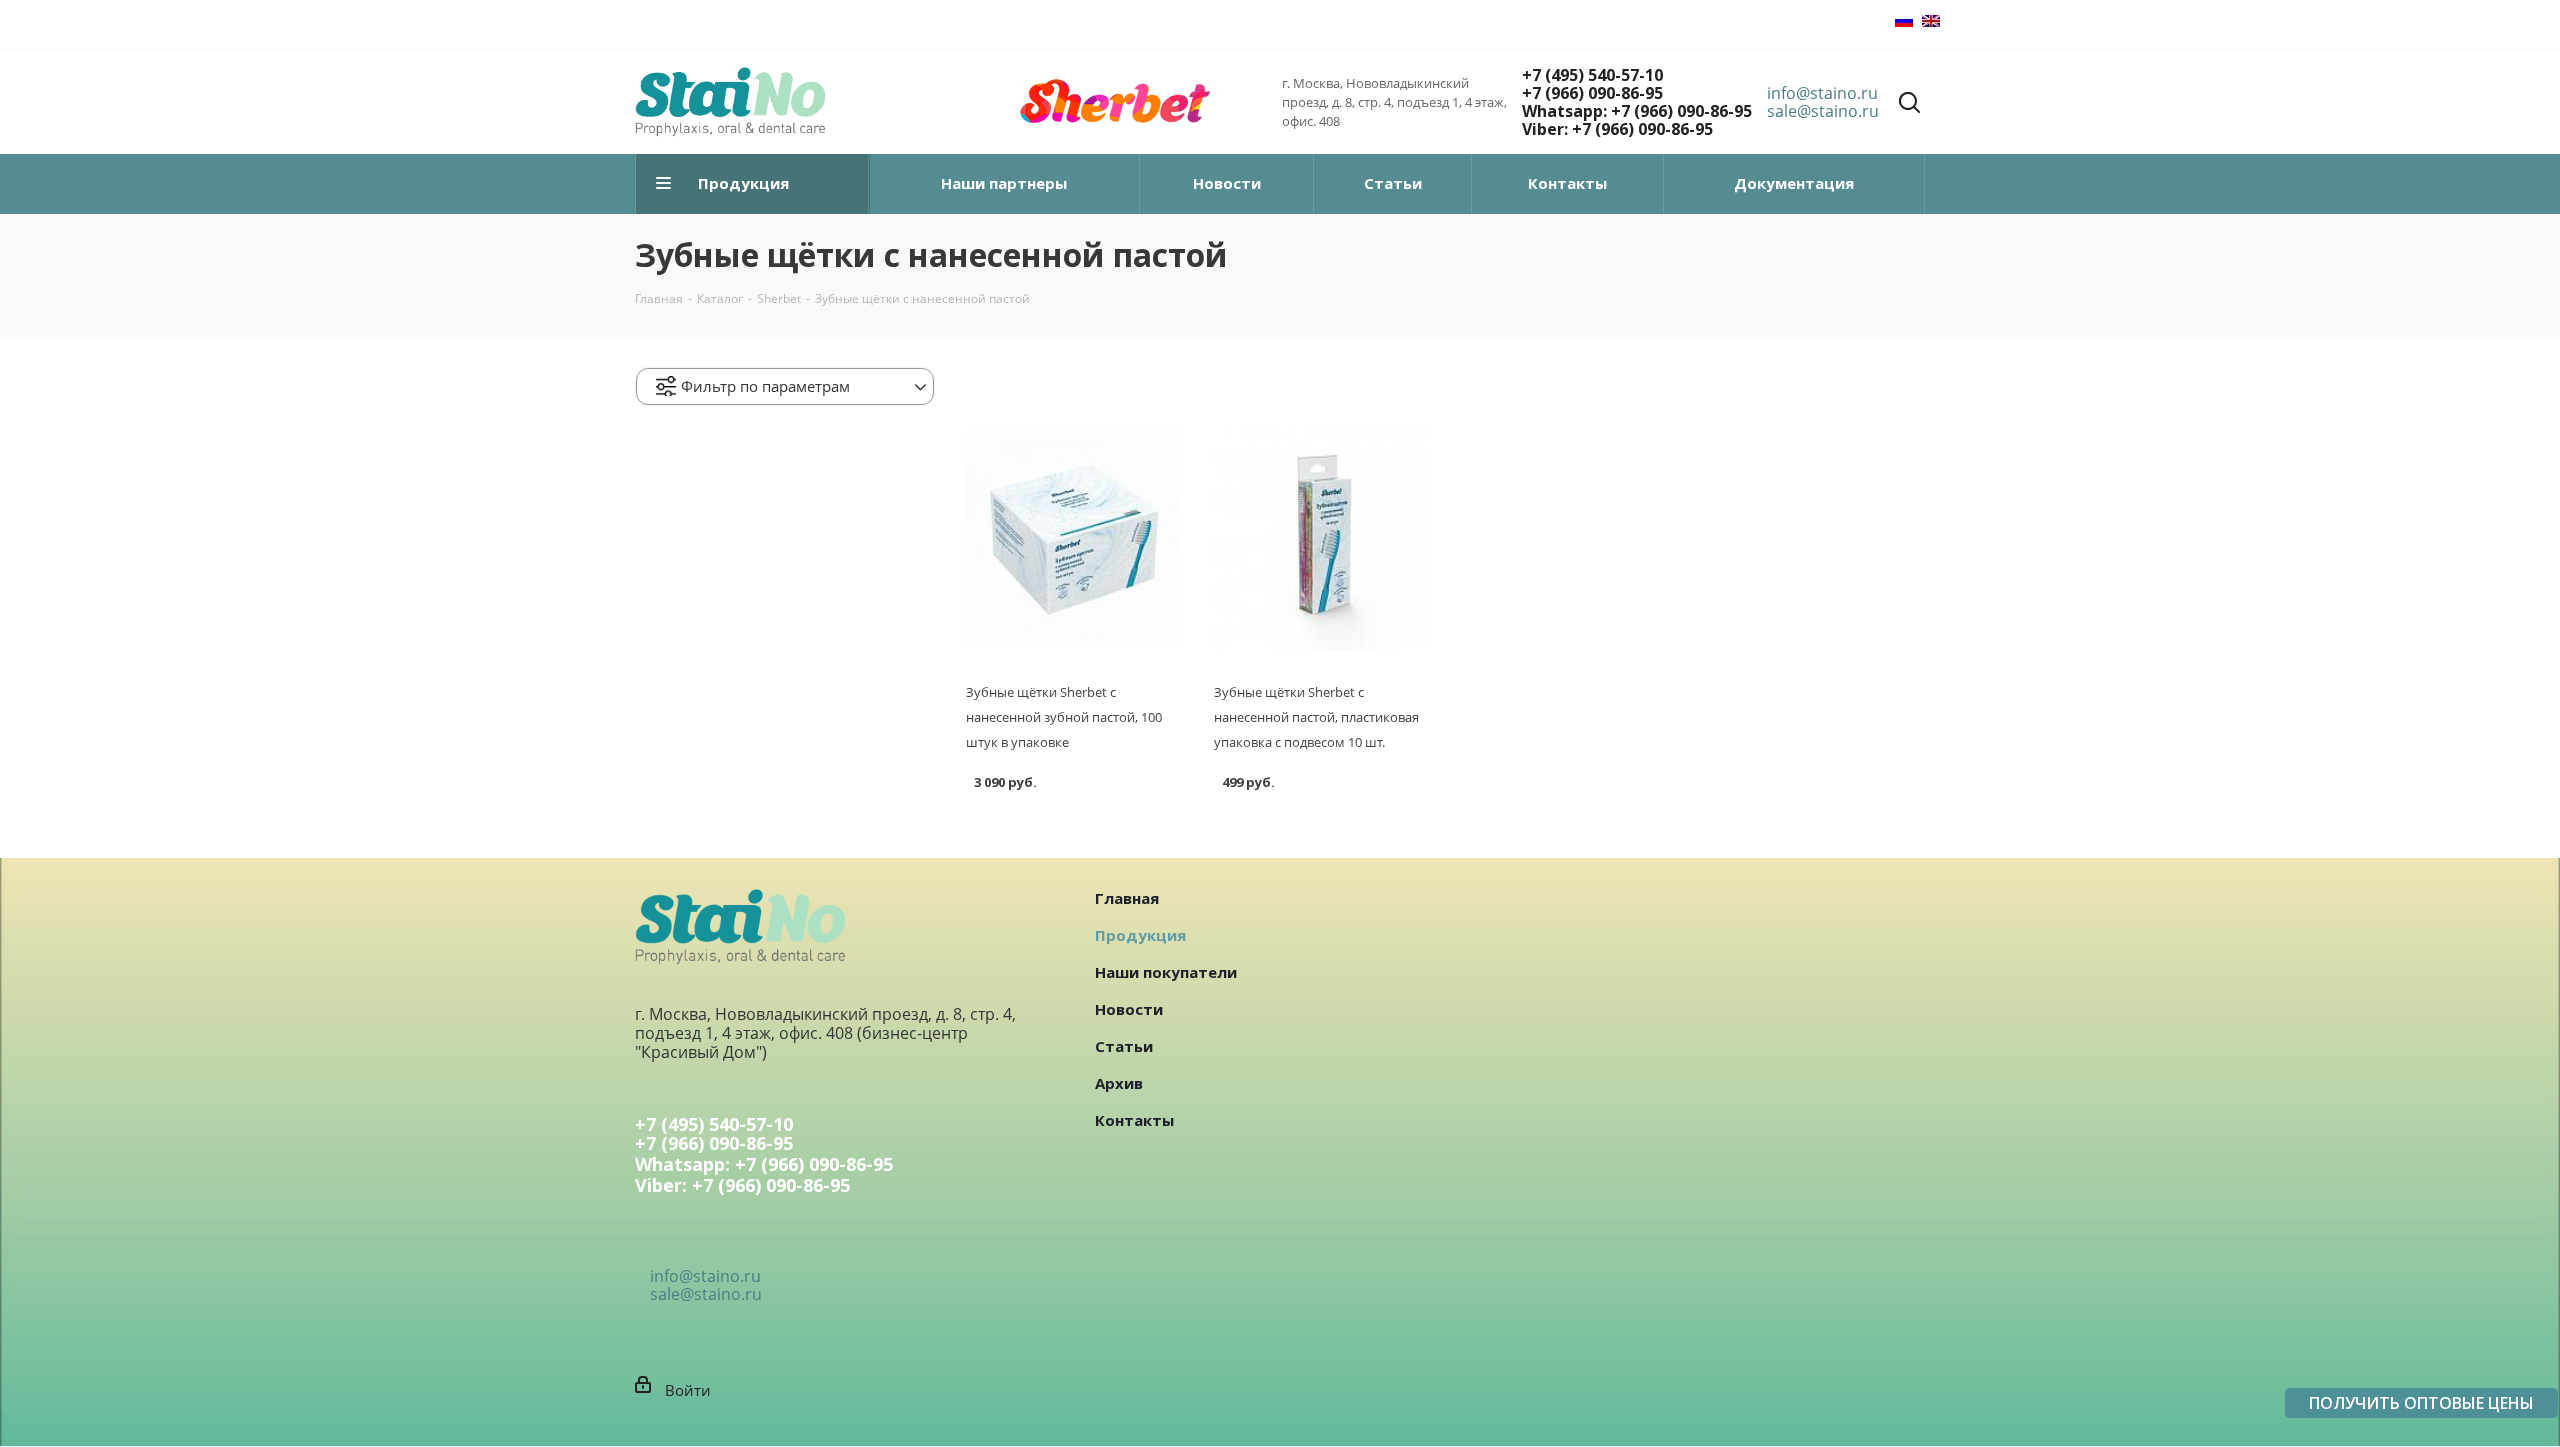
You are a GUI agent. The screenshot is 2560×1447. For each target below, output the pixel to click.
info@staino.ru (1822, 93)
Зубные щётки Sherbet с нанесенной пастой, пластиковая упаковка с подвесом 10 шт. (1316, 717)
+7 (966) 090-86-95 (1592, 93)
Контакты (1134, 1120)
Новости (1129, 1009)
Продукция (1140, 935)
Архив (1119, 1083)
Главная (1127, 898)
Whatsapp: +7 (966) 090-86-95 (1637, 111)
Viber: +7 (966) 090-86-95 (1617, 129)
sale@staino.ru (1823, 111)
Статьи (1124, 1046)
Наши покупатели (1166, 972)
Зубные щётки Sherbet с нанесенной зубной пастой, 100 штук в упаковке (1064, 717)
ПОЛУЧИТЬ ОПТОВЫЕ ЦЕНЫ (2421, 1403)
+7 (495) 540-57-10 (1592, 75)
